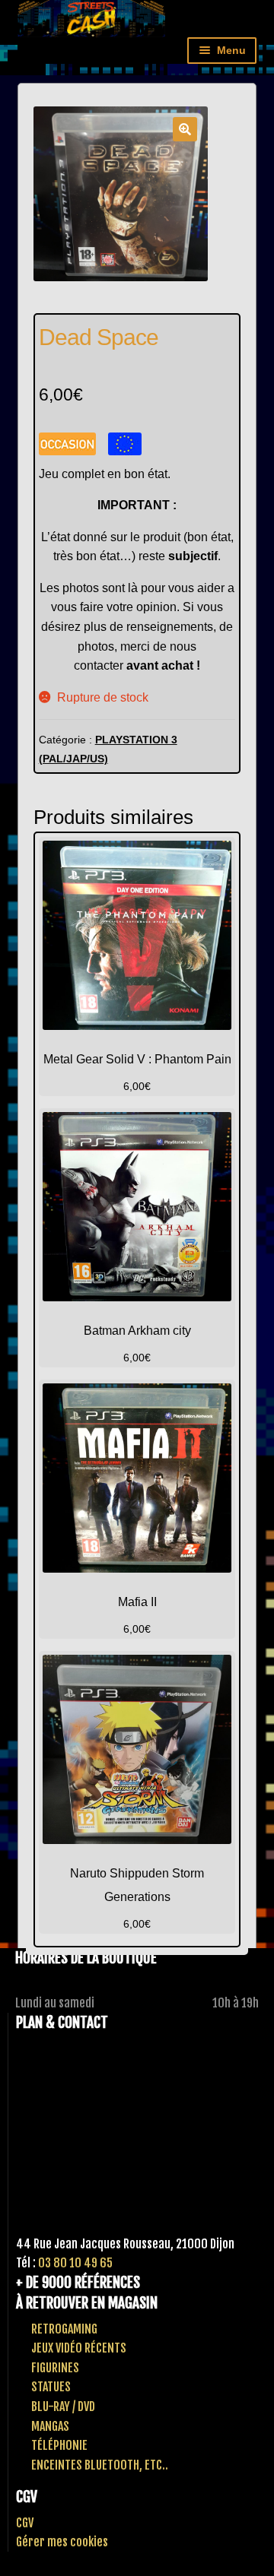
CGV (25, 2523)
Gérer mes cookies (62, 2542)
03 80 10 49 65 (75, 2263)
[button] (185, 129)
